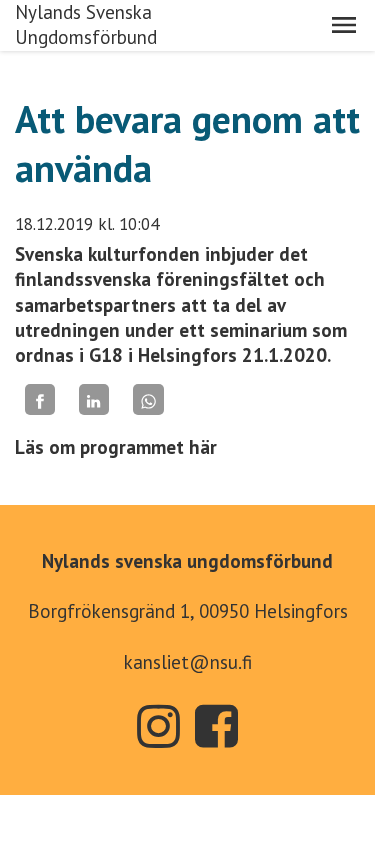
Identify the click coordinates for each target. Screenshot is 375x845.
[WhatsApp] (148, 399)
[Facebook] (40, 399)
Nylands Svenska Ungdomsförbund (86, 24)
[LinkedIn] (94, 399)
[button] (344, 25)
